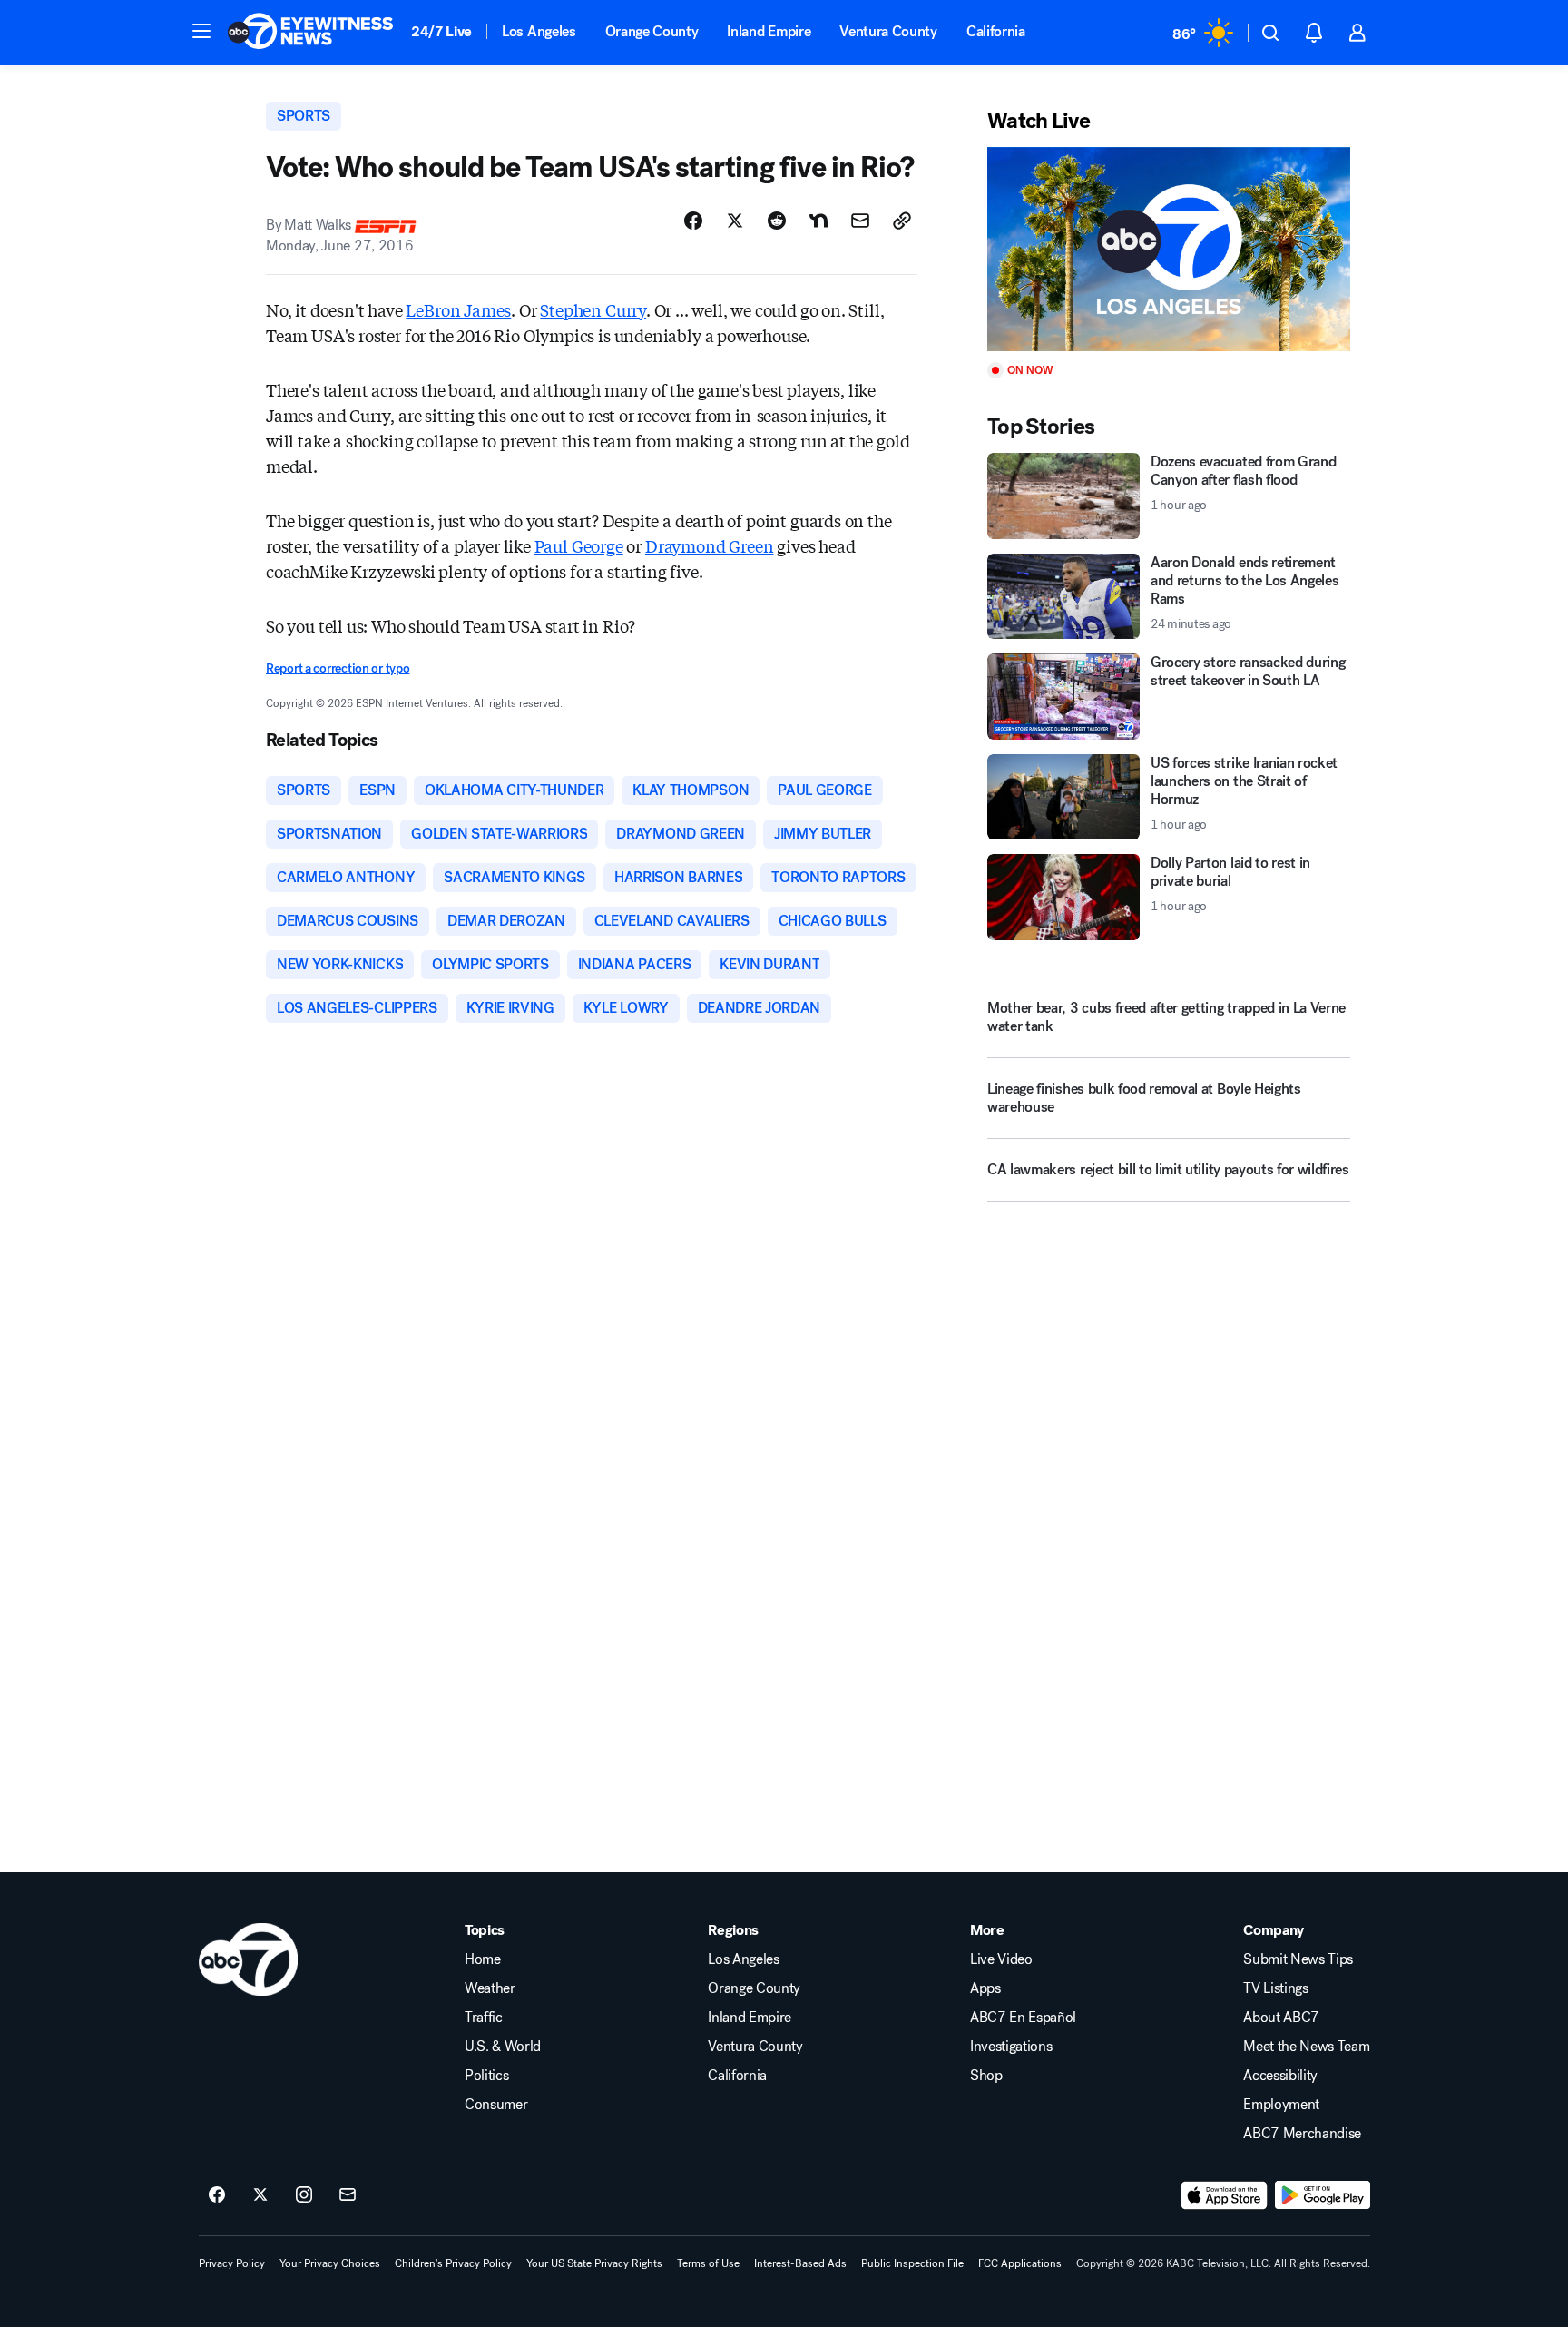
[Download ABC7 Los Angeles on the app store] (1224, 2195)
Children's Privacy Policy (453, 2263)
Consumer (496, 2105)
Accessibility (1280, 2076)
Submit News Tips (1298, 1959)
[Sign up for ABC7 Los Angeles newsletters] (348, 2195)
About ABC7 (1281, 2018)
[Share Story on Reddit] (777, 221)
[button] (201, 31)
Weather (490, 1988)
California (996, 31)
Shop (986, 2076)
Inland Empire (769, 31)
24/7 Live (441, 31)
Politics (486, 2076)
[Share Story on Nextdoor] (818, 221)
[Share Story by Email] (860, 221)
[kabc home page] (248, 1959)
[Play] (1169, 249)
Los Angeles (539, 31)
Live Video (1001, 1959)
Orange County (652, 31)
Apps (985, 1988)
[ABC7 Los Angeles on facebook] (217, 2195)
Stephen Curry (593, 309)
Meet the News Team (1306, 2047)
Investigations (1011, 2047)
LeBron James (458, 309)
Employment (1281, 2105)
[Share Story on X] (735, 221)
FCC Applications (1020, 2263)
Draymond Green (709, 545)
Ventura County (888, 31)
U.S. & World (503, 2047)
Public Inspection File (912, 2263)
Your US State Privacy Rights (594, 2263)
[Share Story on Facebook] (693, 221)
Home (483, 1959)
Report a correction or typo (338, 668)
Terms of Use (708, 2263)
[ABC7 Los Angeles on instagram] (304, 2195)
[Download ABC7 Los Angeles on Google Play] (1323, 2195)
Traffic (484, 2018)
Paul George (579, 545)
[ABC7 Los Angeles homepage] (310, 33)
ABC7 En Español (1023, 2018)
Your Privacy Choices (330, 2263)
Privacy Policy (232, 2263)
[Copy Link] (902, 221)
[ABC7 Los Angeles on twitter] (260, 2195)
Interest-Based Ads (800, 2263)
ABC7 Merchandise (1302, 2134)
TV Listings (1275, 1988)
